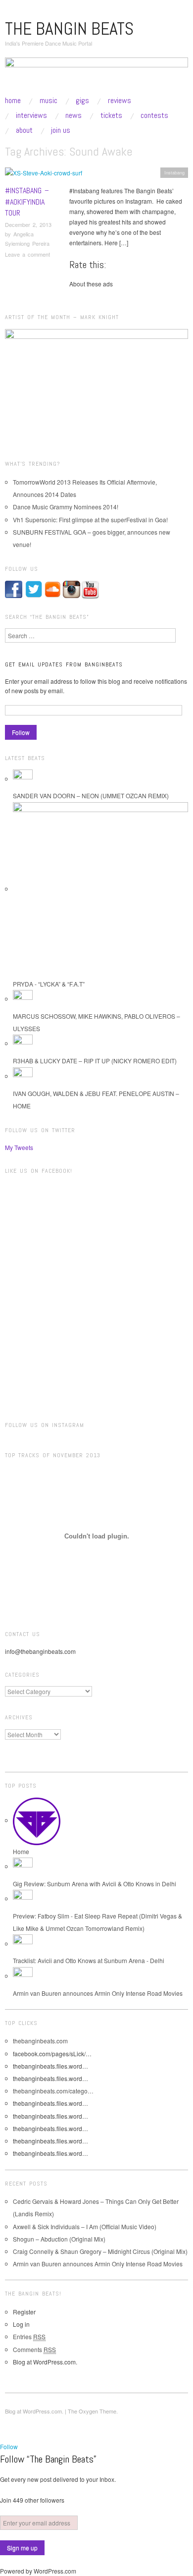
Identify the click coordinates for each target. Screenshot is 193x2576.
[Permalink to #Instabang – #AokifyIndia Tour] (44, 175)
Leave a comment (27, 254)
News (73, 115)
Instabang (174, 172)
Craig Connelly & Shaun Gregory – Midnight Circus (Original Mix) (100, 2251)
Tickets (111, 115)
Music (48, 101)
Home (13, 101)
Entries (29, 2336)
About (24, 130)
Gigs (82, 101)
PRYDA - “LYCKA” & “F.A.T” (49, 984)
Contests (154, 115)
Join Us (61, 130)
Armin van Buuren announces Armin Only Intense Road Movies (98, 1993)
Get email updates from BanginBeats (64, 664)
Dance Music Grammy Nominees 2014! (66, 507)
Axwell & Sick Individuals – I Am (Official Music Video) (85, 2226)
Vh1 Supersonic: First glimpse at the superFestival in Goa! (90, 520)
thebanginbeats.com (40, 2041)
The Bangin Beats (69, 29)
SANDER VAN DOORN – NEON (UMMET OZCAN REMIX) (91, 795)
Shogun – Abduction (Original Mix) (59, 2239)
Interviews (31, 115)
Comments (34, 2349)
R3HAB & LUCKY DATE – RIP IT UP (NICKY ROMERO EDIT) (95, 1061)
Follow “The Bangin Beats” (48, 2459)
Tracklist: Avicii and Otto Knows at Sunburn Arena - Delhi (89, 1960)
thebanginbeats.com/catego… (53, 2091)
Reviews (120, 101)
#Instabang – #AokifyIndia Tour (27, 202)
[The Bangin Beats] (96, 76)
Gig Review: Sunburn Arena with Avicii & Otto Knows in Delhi (95, 1884)
